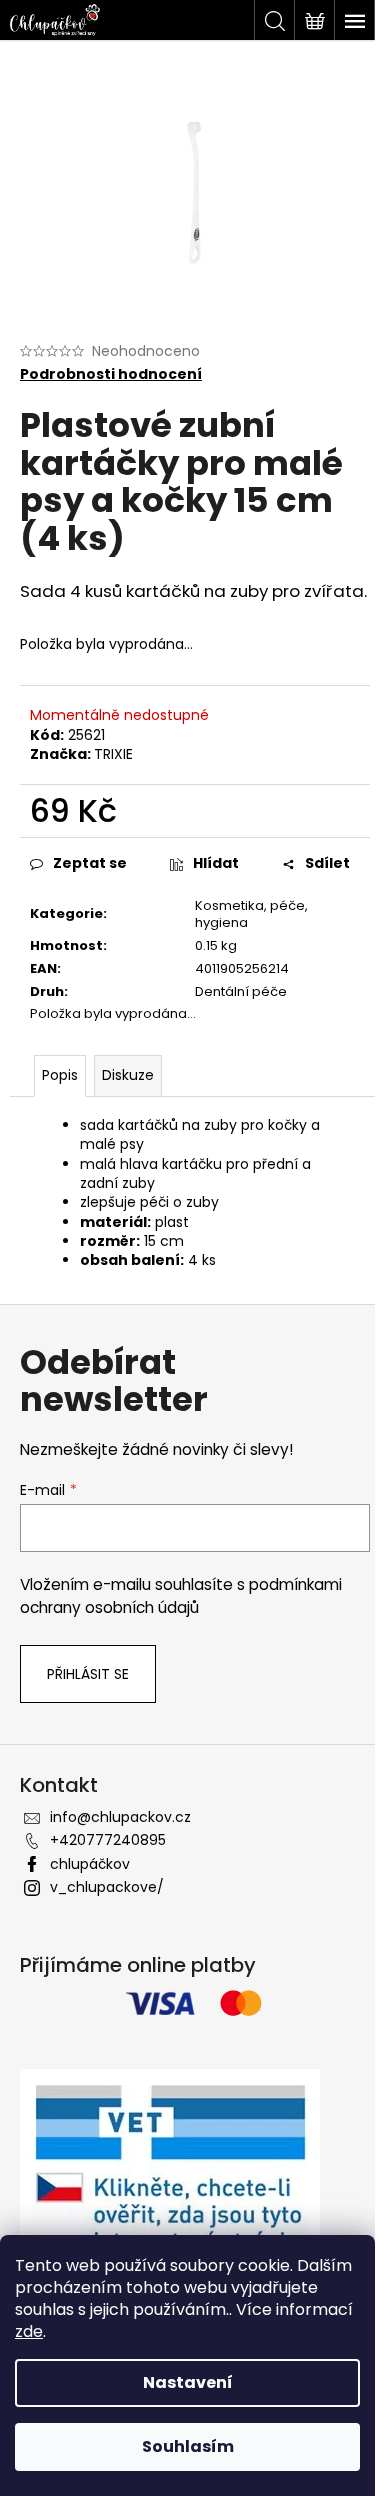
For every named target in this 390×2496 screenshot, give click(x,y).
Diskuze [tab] (128, 1075)
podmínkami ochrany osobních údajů (181, 1595)
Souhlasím (188, 2446)
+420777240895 (108, 1840)
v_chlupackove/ (107, 1887)
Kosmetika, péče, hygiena (251, 914)
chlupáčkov (90, 1864)
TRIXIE (113, 754)
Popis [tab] (60, 1075)
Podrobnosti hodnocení (111, 374)
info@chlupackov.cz (120, 1817)
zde (29, 2331)
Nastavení (188, 2382)
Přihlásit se (88, 1674)
